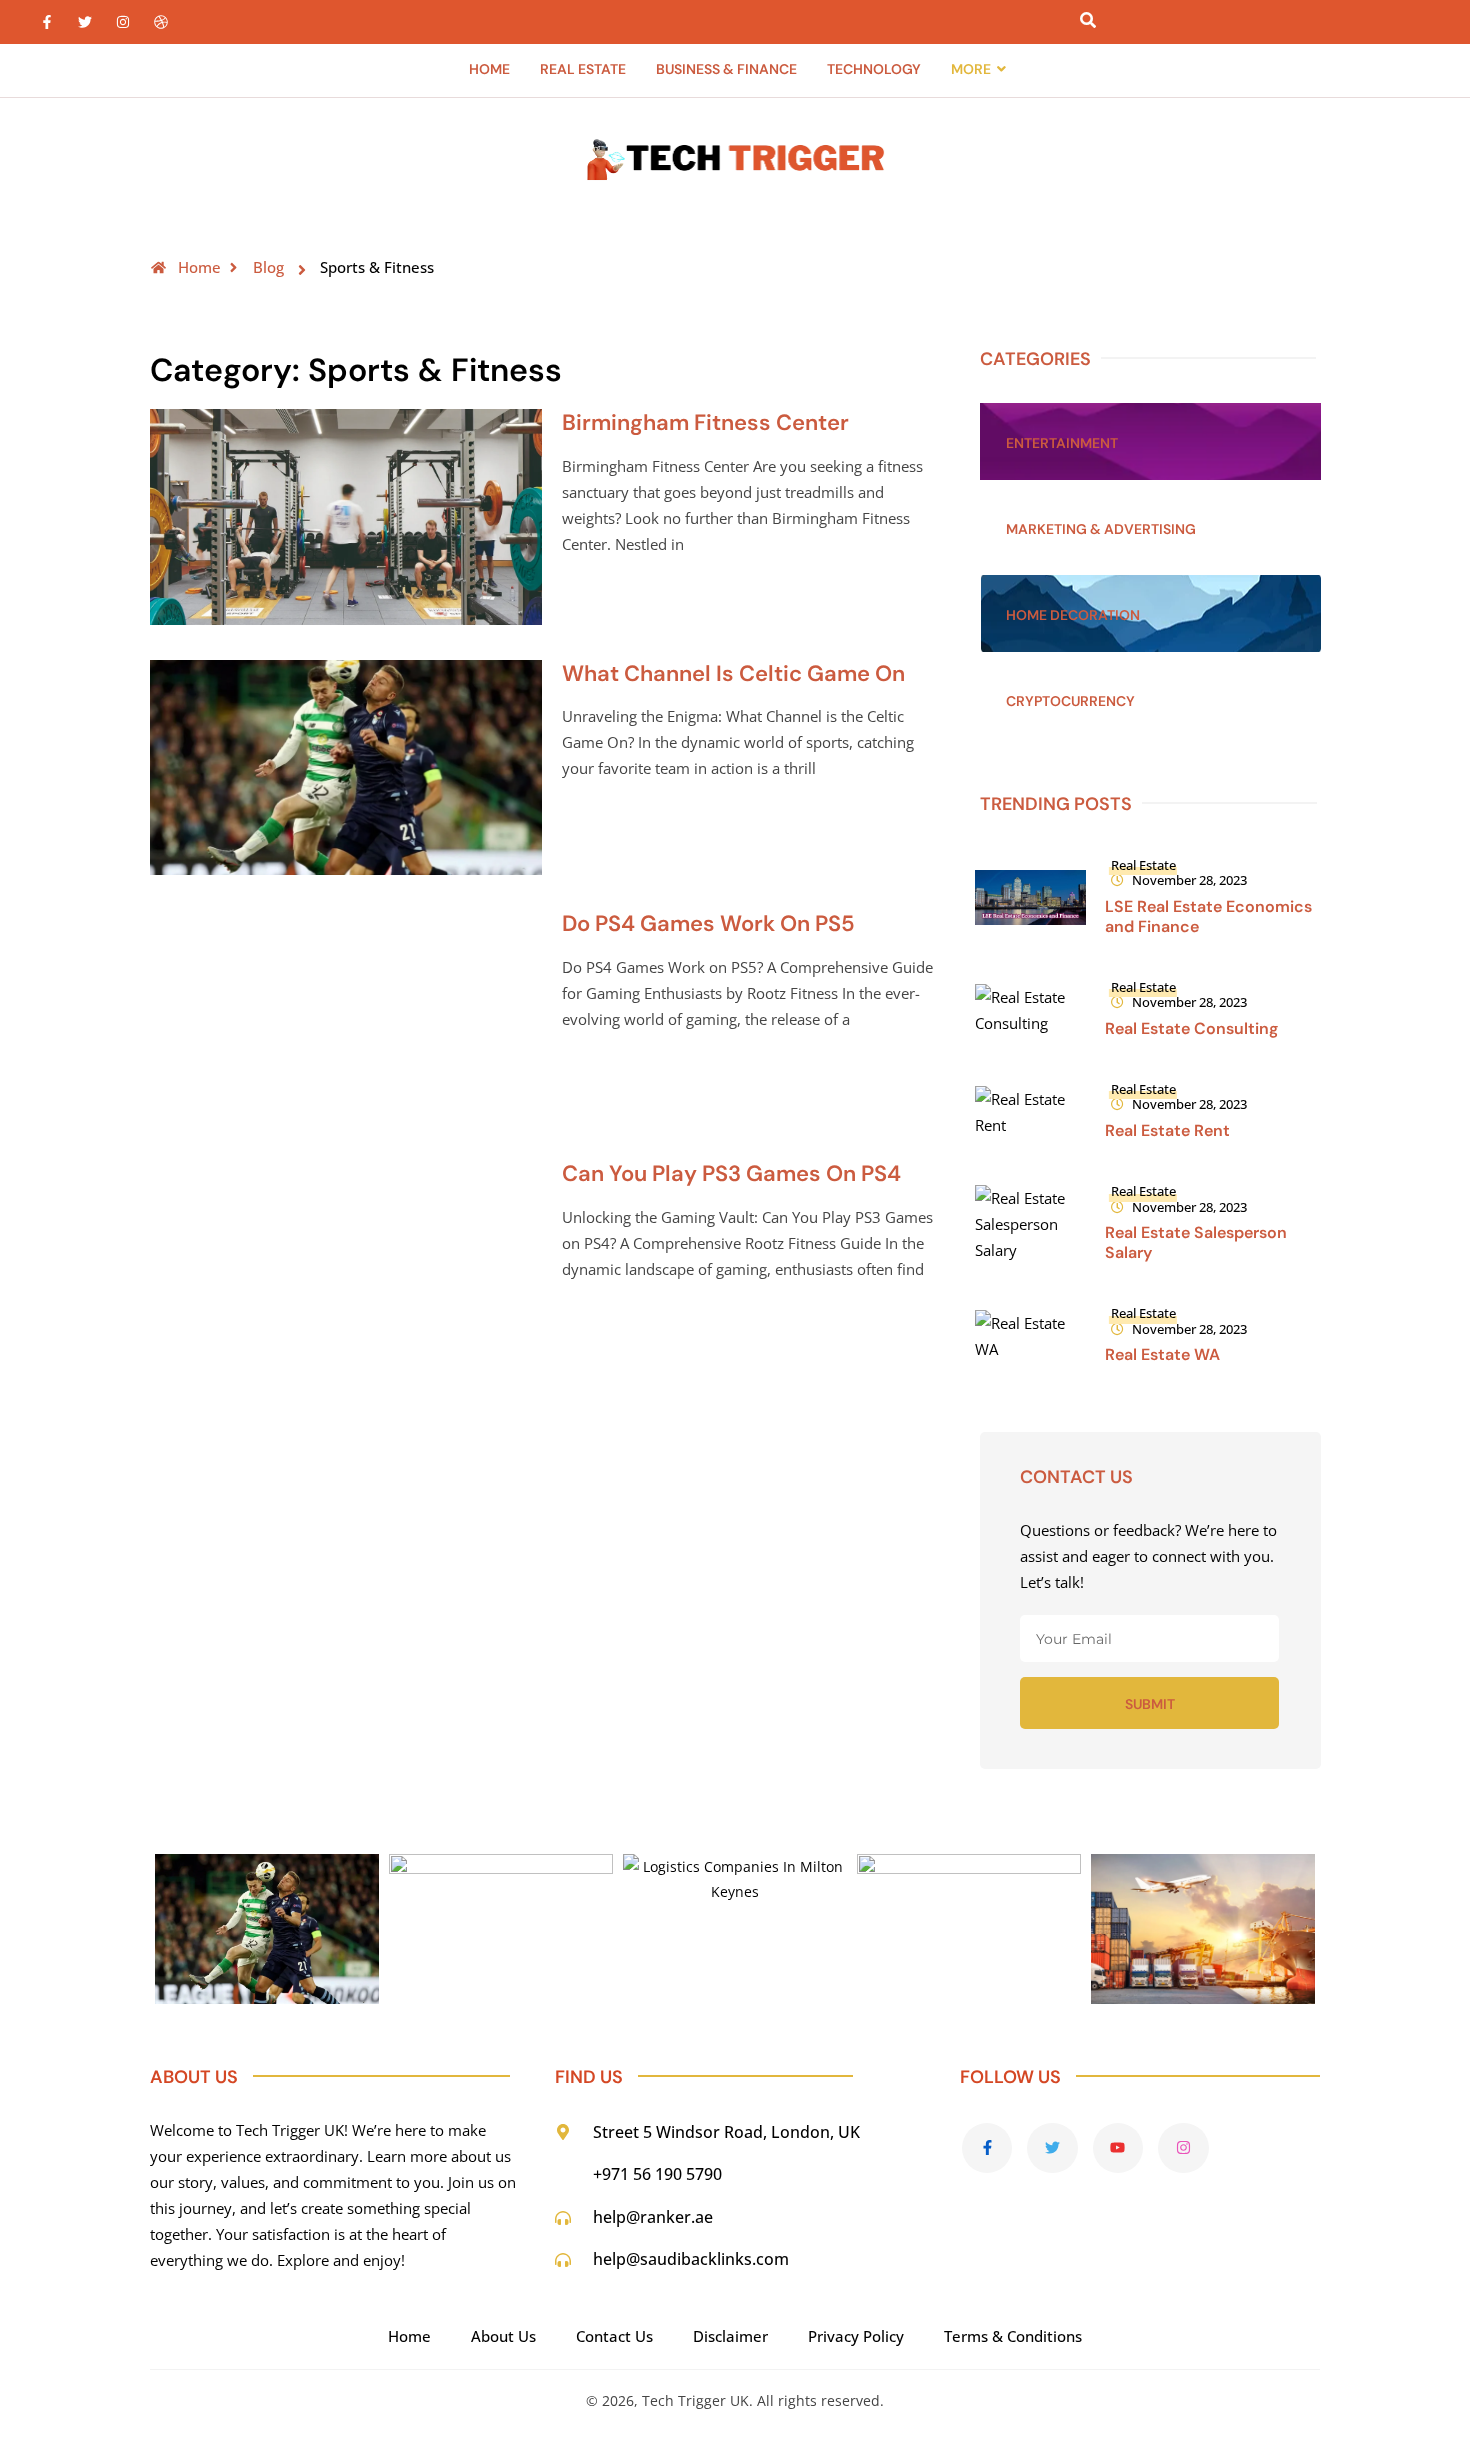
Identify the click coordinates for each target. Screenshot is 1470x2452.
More (971, 69)
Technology (874, 69)
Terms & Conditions (1013, 2336)
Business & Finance (726, 69)
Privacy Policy (856, 2336)
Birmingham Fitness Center (705, 422)
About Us (503, 2336)
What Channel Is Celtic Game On (733, 673)
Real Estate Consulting (1191, 1028)
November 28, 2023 (1189, 880)
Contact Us (614, 2336)
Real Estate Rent (1167, 1130)
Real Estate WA (1162, 1354)
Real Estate (583, 69)
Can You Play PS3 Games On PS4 (731, 1173)
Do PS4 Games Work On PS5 (708, 923)
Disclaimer (730, 2336)
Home (489, 69)
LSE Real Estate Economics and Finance (1208, 916)
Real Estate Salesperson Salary (1196, 1242)
